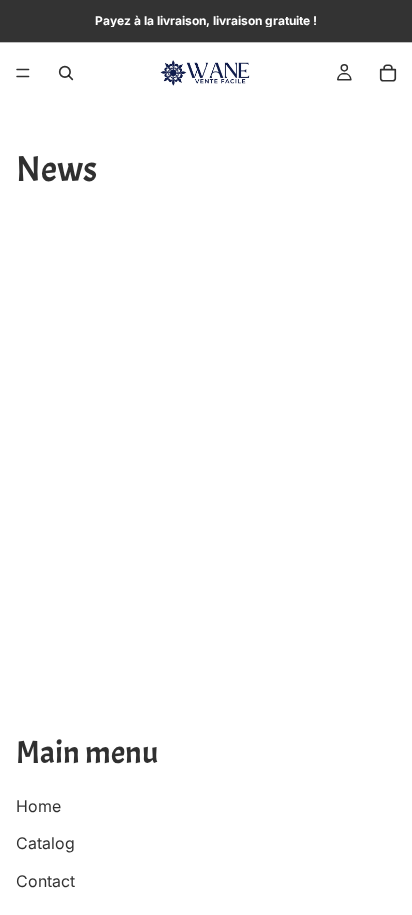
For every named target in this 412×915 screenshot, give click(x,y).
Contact (45, 880)
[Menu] (23, 73)
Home (38, 805)
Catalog (45, 843)
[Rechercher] (66, 73)
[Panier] (388, 73)
